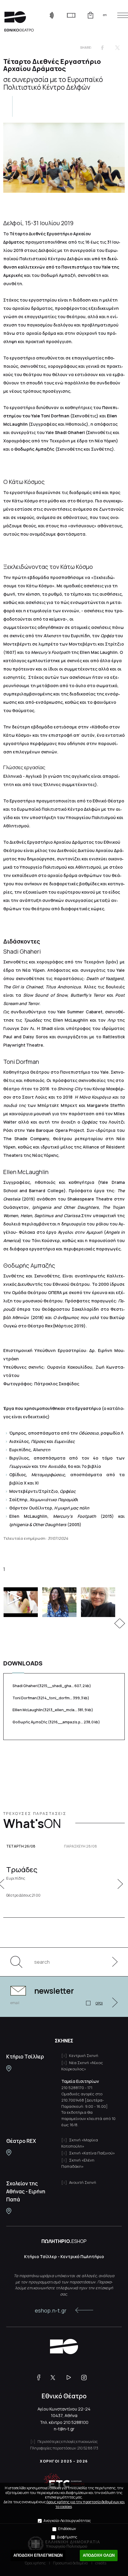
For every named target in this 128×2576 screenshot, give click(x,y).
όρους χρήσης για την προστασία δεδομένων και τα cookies (86, 2504)
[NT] (9, 2068)
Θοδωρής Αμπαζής (56, 1722)
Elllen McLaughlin (53, 1710)
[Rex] (9, 2153)
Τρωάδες (22, 1873)
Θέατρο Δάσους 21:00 (23, 1895)
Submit (112, 1962)
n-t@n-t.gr (64, 2429)
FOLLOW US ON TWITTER (56, 2378)
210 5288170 (73, 2088)
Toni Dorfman (51, 1698)
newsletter (54, 1991)
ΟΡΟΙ (99, 2003)
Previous (117, 1623)
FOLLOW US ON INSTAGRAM (86, 2378)
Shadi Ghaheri (52, 1686)
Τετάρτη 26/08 (21, 1846)
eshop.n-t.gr (51, 2310)
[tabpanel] (64, 1602)
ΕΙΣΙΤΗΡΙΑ (71, 15)
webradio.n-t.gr (52, 15)
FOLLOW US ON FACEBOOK (41, 2378)
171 (90, 2088)
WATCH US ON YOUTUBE (71, 2378)
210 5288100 (76, 2422)
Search (19, 1962)
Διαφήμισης (67, 2537)
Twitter (117, 48)
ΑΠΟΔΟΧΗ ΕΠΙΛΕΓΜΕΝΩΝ (38, 2555)
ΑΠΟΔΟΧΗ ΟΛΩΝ (99, 2555)
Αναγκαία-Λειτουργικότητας (67, 2521)
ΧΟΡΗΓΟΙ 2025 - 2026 (64, 2461)
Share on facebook (102, 48)
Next (122, 1623)
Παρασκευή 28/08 (81, 1846)
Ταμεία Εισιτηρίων (80, 2081)
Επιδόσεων (67, 2529)
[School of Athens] (9, 2211)
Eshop (90, 15)
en (105, 15)
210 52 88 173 (88, 2448)
